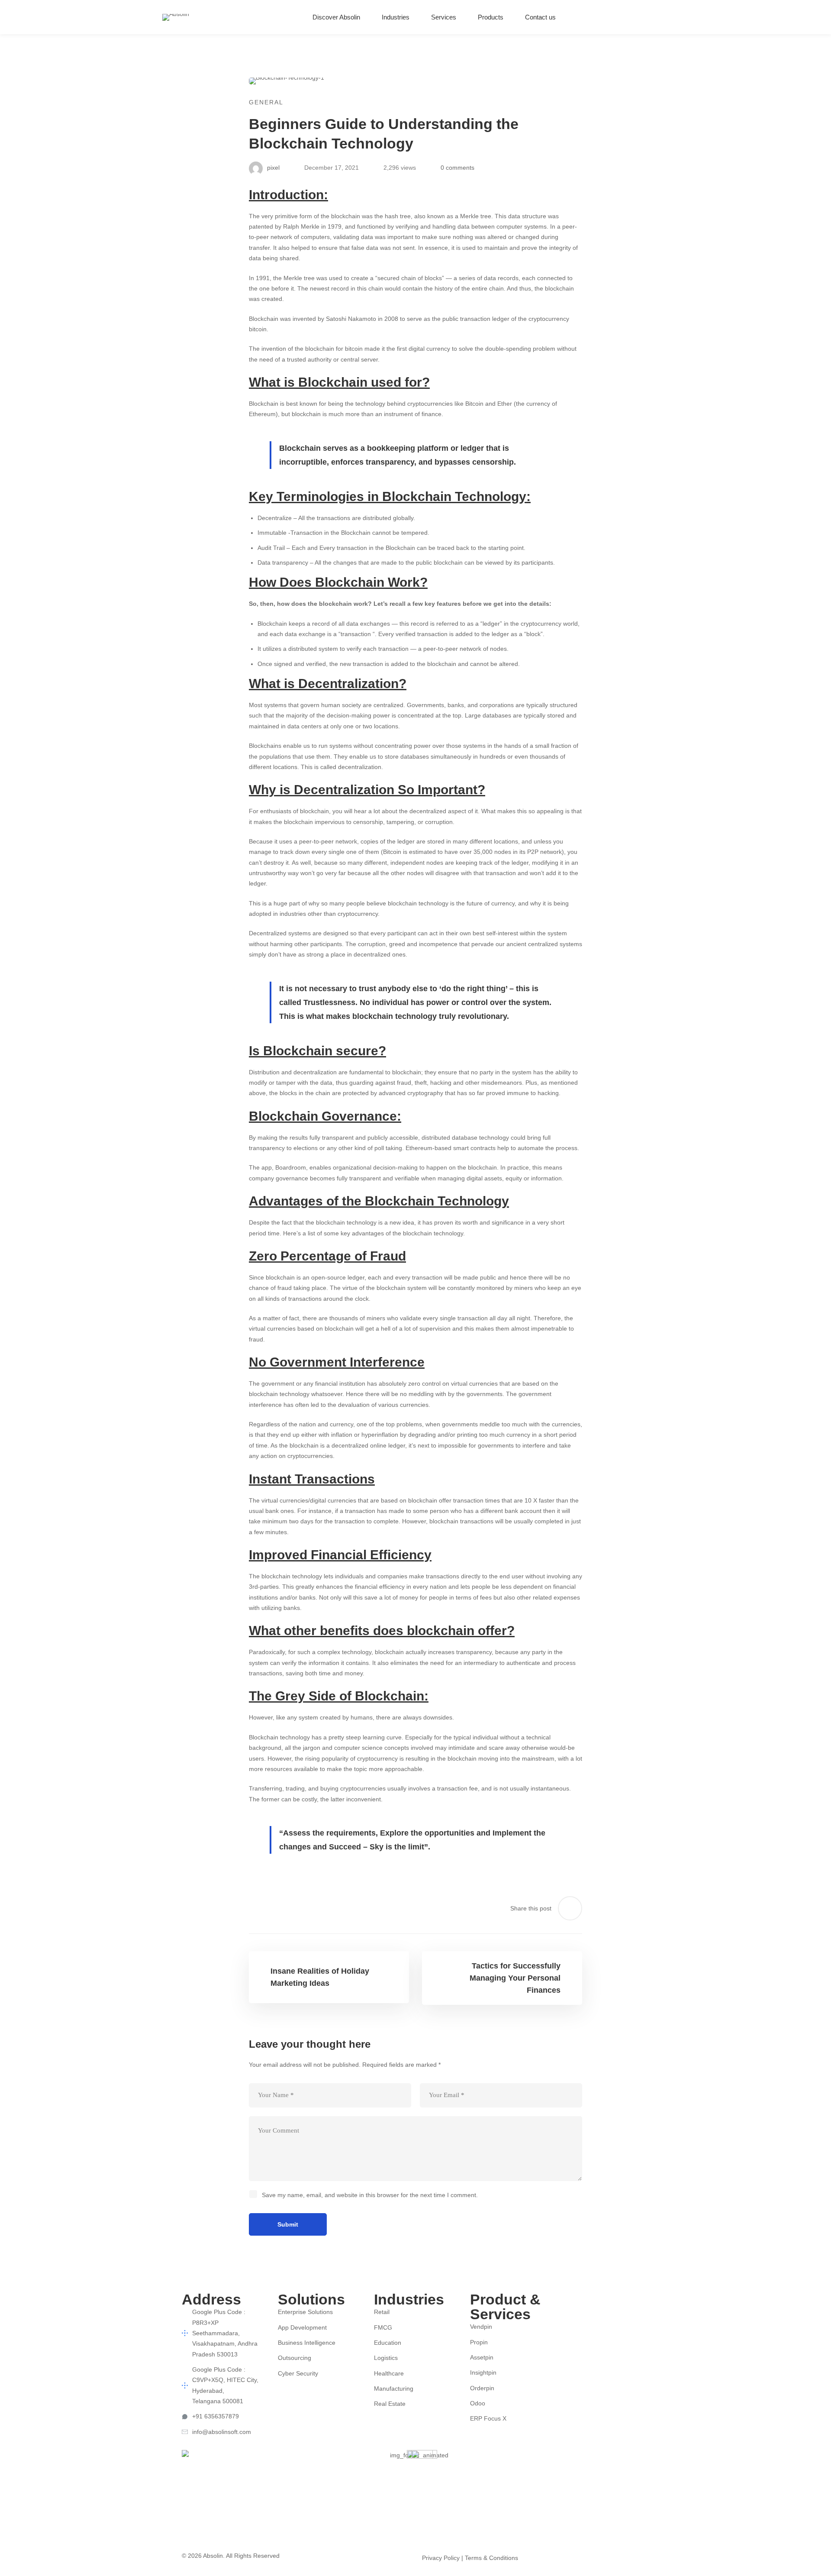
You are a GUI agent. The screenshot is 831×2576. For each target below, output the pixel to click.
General (266, 102)
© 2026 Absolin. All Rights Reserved (231, 2556)
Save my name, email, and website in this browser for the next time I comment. (370, 2195)
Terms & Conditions (491, 2558)
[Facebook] (570, 2309)
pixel (272, 168)
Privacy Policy (441, 2558)
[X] (611, 2309)
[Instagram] (649, 17)
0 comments (457, 168)
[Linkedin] (666, 17)
